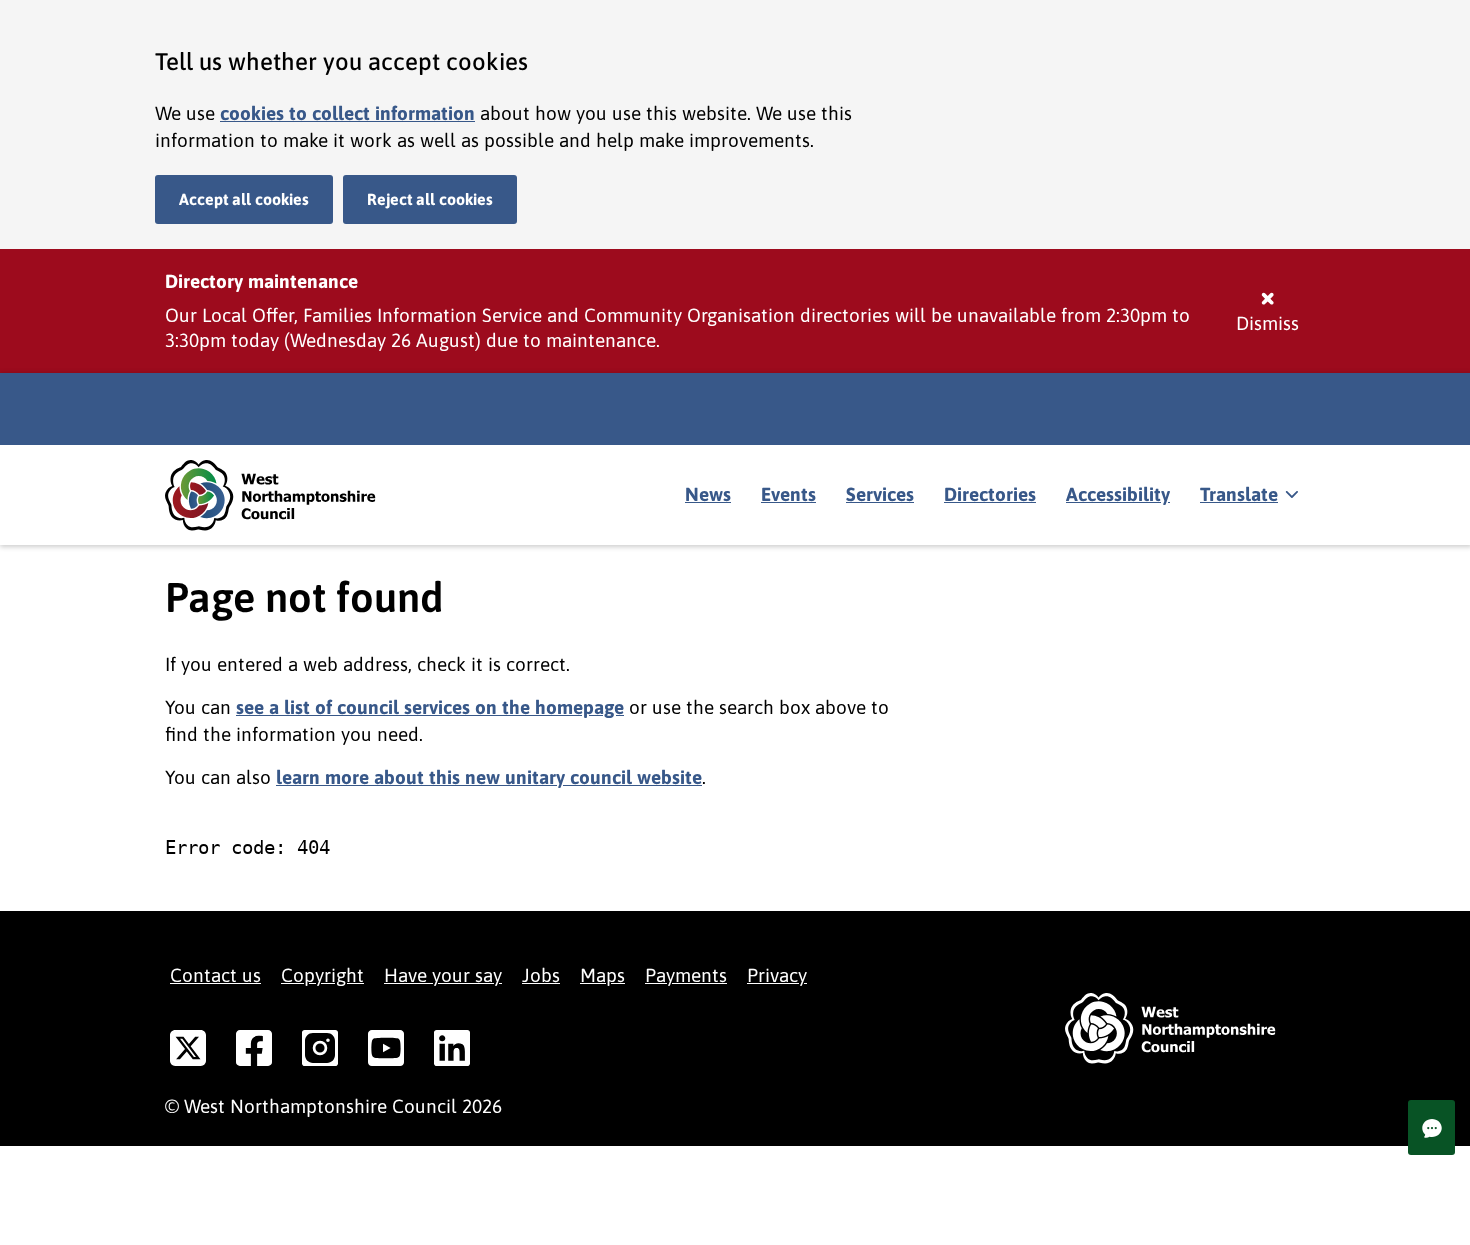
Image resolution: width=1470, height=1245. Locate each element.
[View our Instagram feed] (320, 1052)
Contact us (215, 975)
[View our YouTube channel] (386, 1052)
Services (880, 494)
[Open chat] (1431, 1127)
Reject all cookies (430, 199)
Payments (686, 975)
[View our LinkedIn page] (452, 1052)
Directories (990, 494)
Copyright (322, 975)
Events (788, 494)
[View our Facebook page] (254, 1052)
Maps (602, 975)
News (708, 494)
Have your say (443, 975)
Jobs (541, 975)
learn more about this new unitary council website (489, 777)
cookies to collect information (347, 113)
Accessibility (1118, 494)
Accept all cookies (244, 199)
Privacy (777, 975)
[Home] (285, 495)
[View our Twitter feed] (188, 1052)
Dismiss (1267, 323)
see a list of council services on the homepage (430, 707)
